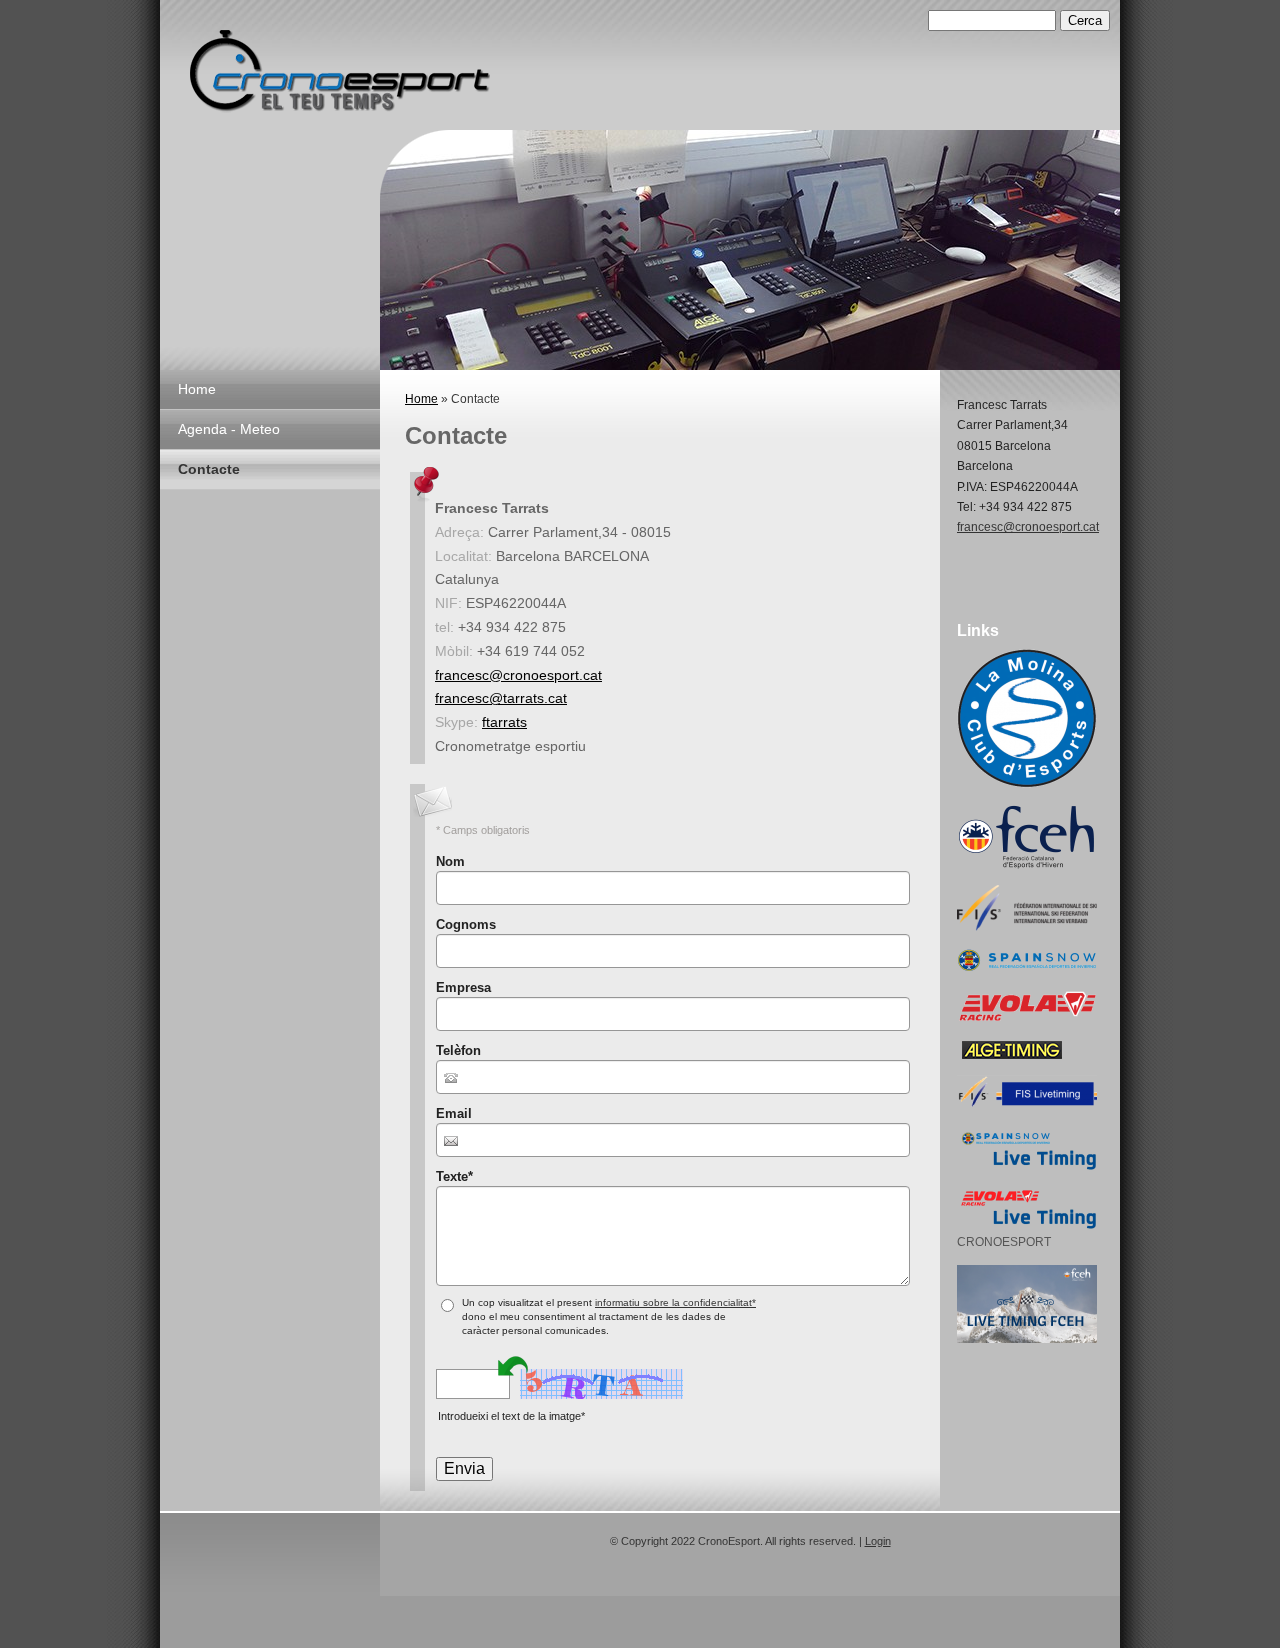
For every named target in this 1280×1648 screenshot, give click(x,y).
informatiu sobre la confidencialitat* (675, 1302)
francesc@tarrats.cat (501, 698)
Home (197, 389)
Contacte (209, 469)
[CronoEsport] (340, 79)
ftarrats (504, 722)
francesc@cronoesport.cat (518, 675)
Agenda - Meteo (229, 429)
